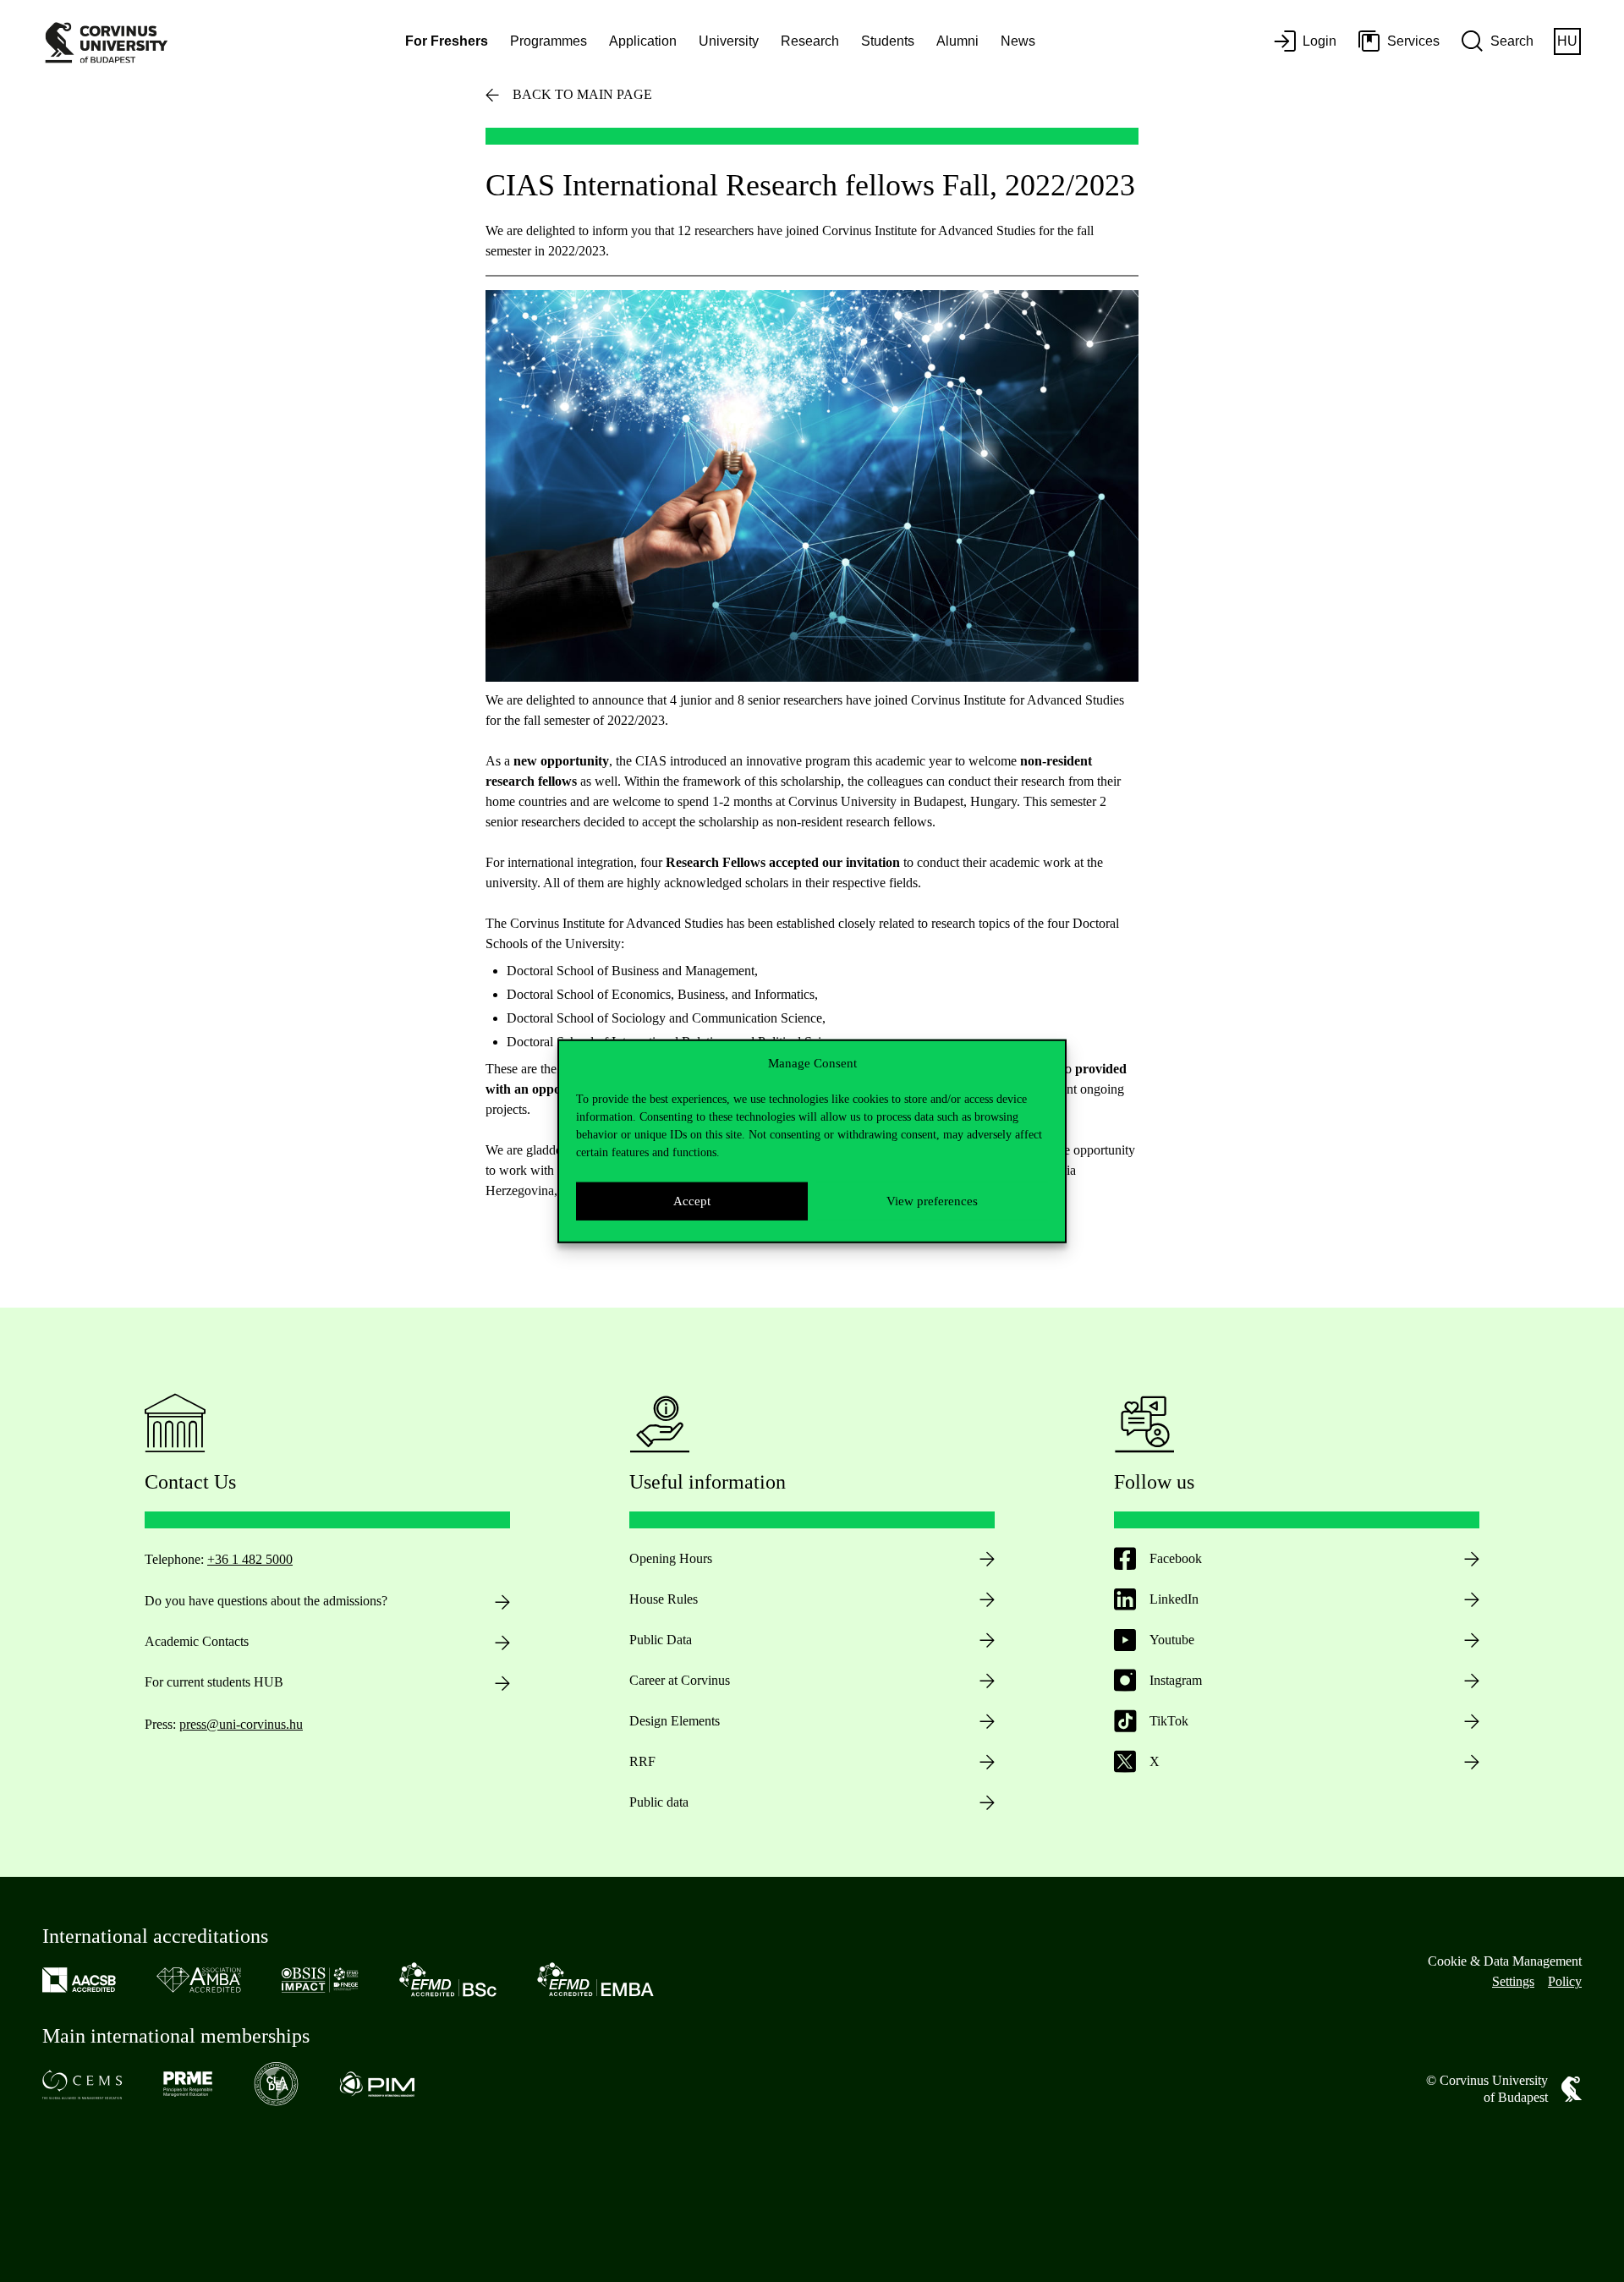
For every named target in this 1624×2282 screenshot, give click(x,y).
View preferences (932, 1201)
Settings (1513, 1981)
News (1018, 41)
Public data (659, 1802)
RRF (642, 1761)
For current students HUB (214, 1682)
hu (1567, 41)
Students (888, 41)
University (729, 41)
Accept (692, 1201)
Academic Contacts (197, 1641)
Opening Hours (671, 1558)
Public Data (661, 1640)
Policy (1565, 1981)
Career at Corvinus (680, 1680)
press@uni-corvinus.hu (241, 1724)
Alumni (957, 41)
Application (643, 41)
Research (810, 41)
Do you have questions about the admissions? (266, 1601)
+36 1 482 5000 (250, 1559)
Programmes (549, 41)
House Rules (664, 1599)
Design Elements (675, 1721)
